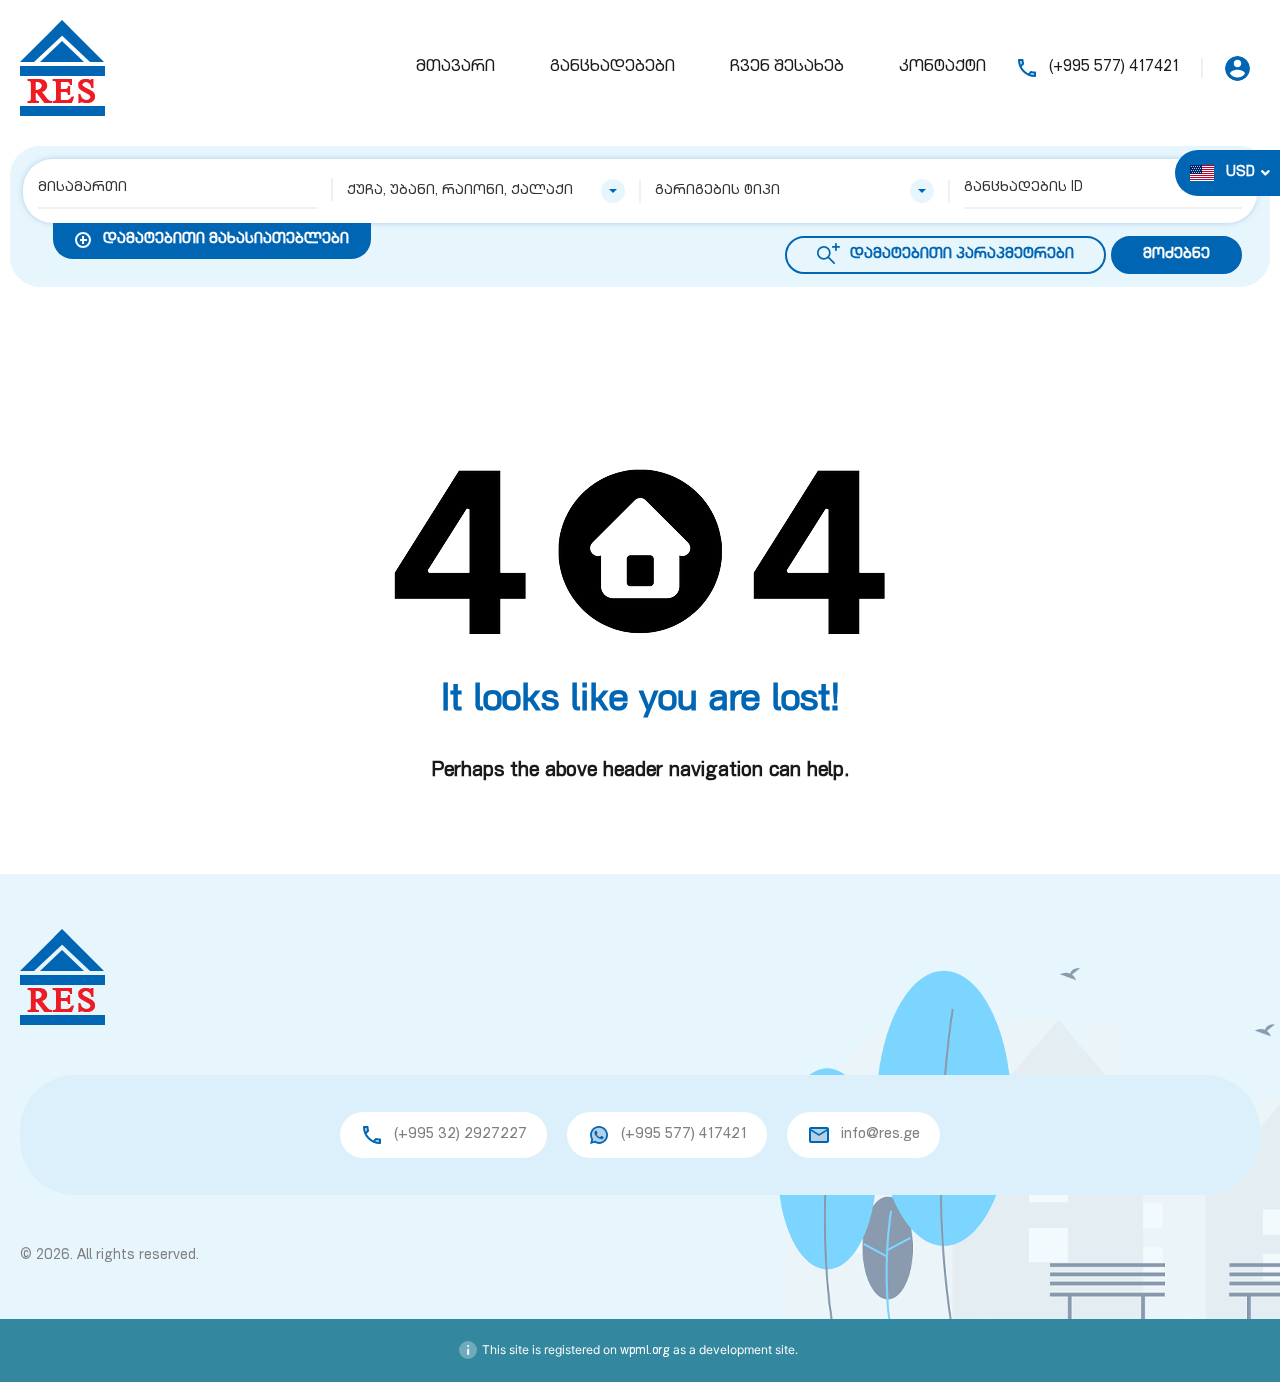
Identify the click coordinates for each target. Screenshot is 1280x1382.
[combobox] (486, 191)
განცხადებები (612, 68)
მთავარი (455, 68)
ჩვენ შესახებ (787, 68)
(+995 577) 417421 (1114, 68)
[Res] (62, 69)
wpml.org (645, 1351)
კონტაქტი (942, 68)
